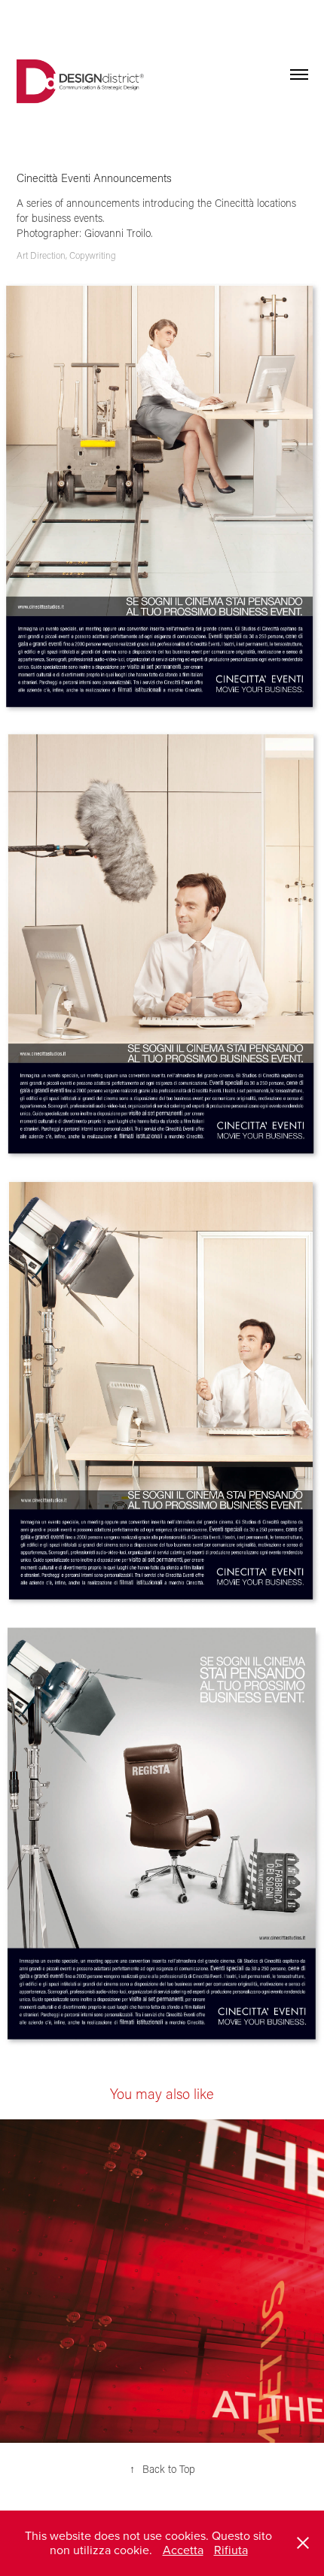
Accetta (183, 2550)
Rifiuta (231, 2550)
